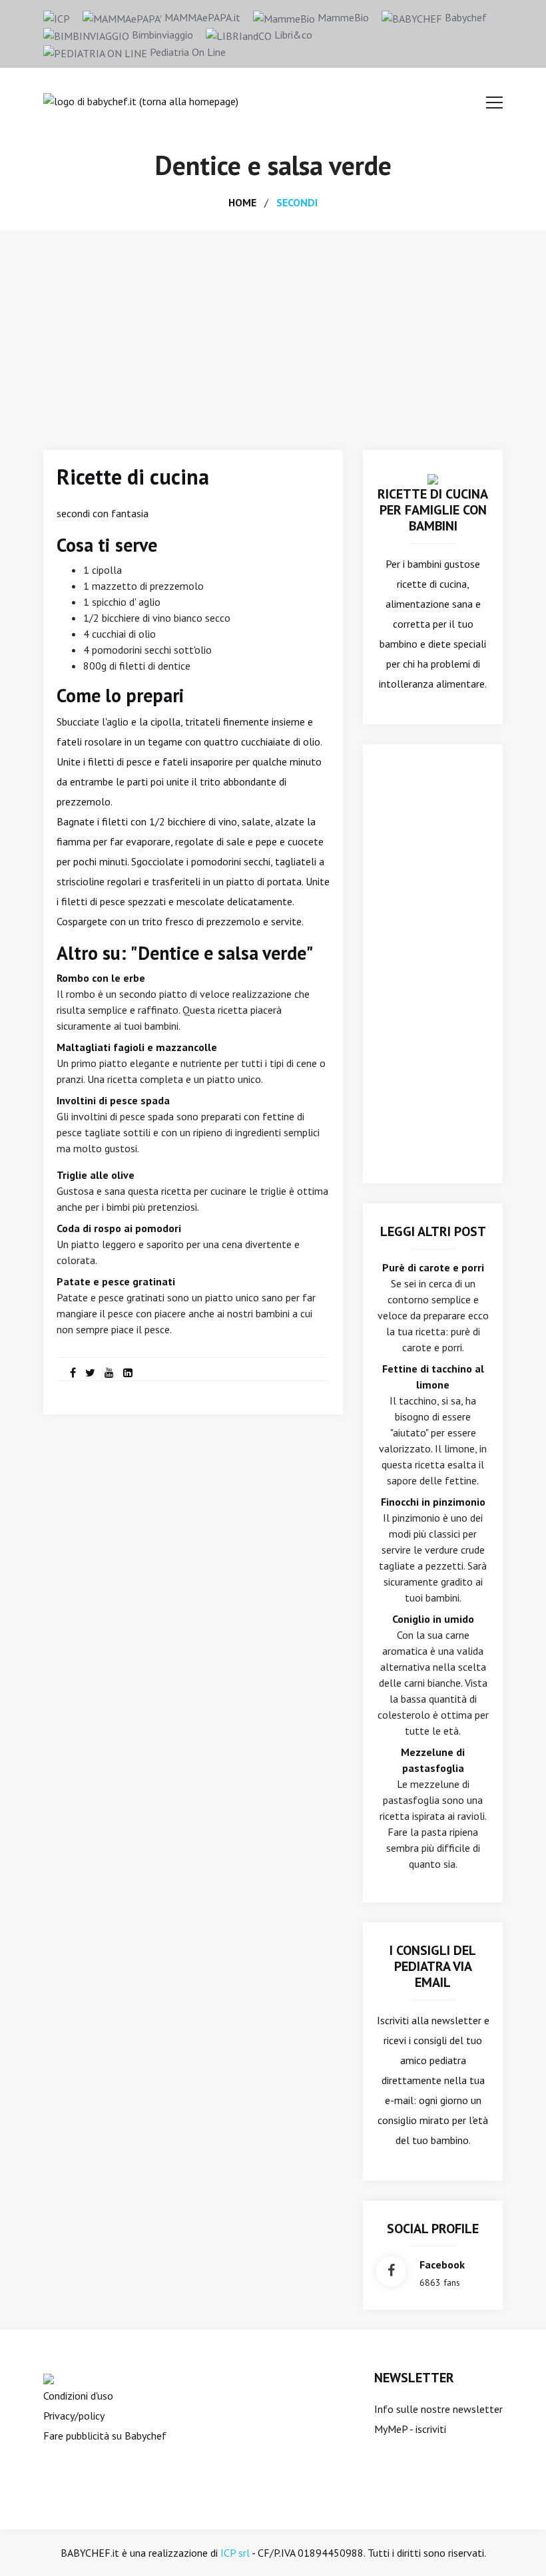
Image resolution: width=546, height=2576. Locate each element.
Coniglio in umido (433, 1619)
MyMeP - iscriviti (410, 2429)
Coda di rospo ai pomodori (119, 1228)
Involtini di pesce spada (113, 1100)
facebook (442, 2264)
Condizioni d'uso (78, 2396)
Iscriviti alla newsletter (429, 2020)
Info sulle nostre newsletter (438, 2409)
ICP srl (235, 2553)
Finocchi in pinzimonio (433, 1502)
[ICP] (57, 17)
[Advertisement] (273, 330)
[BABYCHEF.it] (433, 478)
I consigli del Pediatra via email (433, 1966)
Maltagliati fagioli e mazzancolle (137, 1047)
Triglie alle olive (96, 1175)
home (242, 202)
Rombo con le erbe (101, 978)
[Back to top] (515, 2545)
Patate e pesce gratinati (116, 1281)
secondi (297, 202)
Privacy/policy (74, 2416)
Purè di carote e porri (433, 1267)
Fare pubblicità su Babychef (105, 2436)
